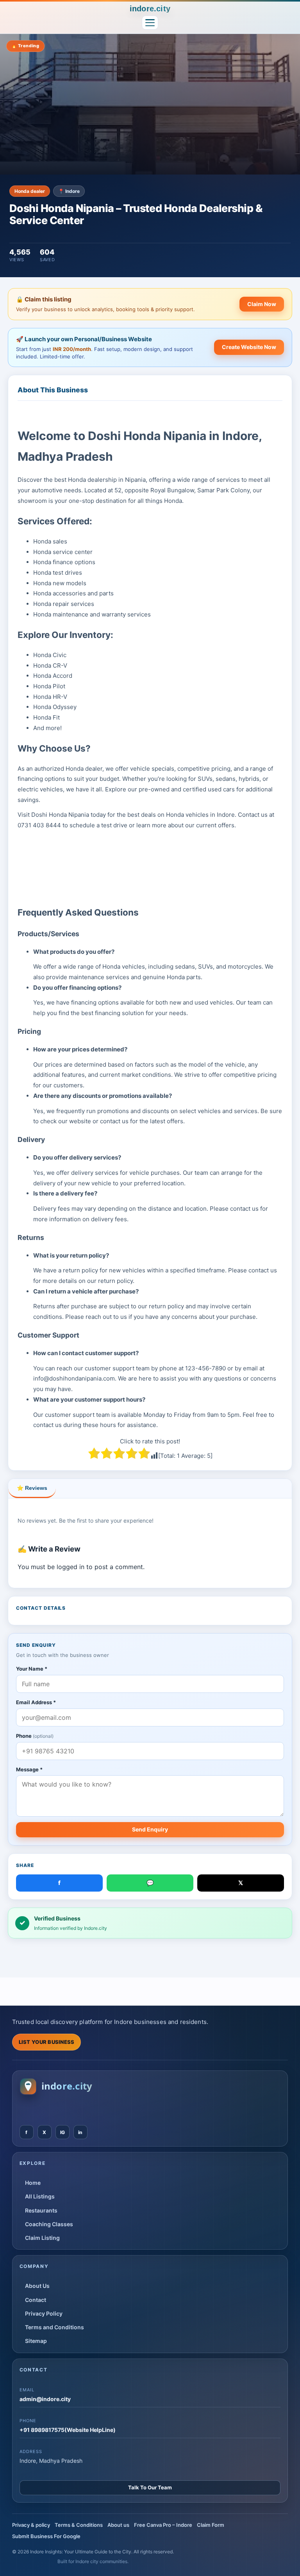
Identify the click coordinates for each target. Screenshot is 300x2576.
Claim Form (211, 2525)
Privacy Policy (44, 2313)
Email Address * (36, 1702)
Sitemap (36, 2341)
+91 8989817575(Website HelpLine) (68, 2430)
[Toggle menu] (150, 23)
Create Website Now (249, 347)
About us (118, 2525)
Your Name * (32, 1669)
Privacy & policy (31, 2525)
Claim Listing (42, 2238)
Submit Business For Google (46, 2536)
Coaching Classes (49, 2224)
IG (62, 2132)
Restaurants (41, 2210)
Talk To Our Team (150, 2487)
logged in (71, 1567)
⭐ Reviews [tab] (32, 1488)
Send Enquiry (150, 1829)
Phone (35, 1736)
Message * (29, 1769)
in (80, 2132)
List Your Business (47, 2042)
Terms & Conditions (79, 2525)
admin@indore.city (45, 2399)
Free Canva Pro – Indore (163, 2525)
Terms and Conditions (54, 2327)
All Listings (40, 2196)
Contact (36, 2300)
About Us (37, 2286)
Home (33, 2183)
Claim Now (262, 304)
